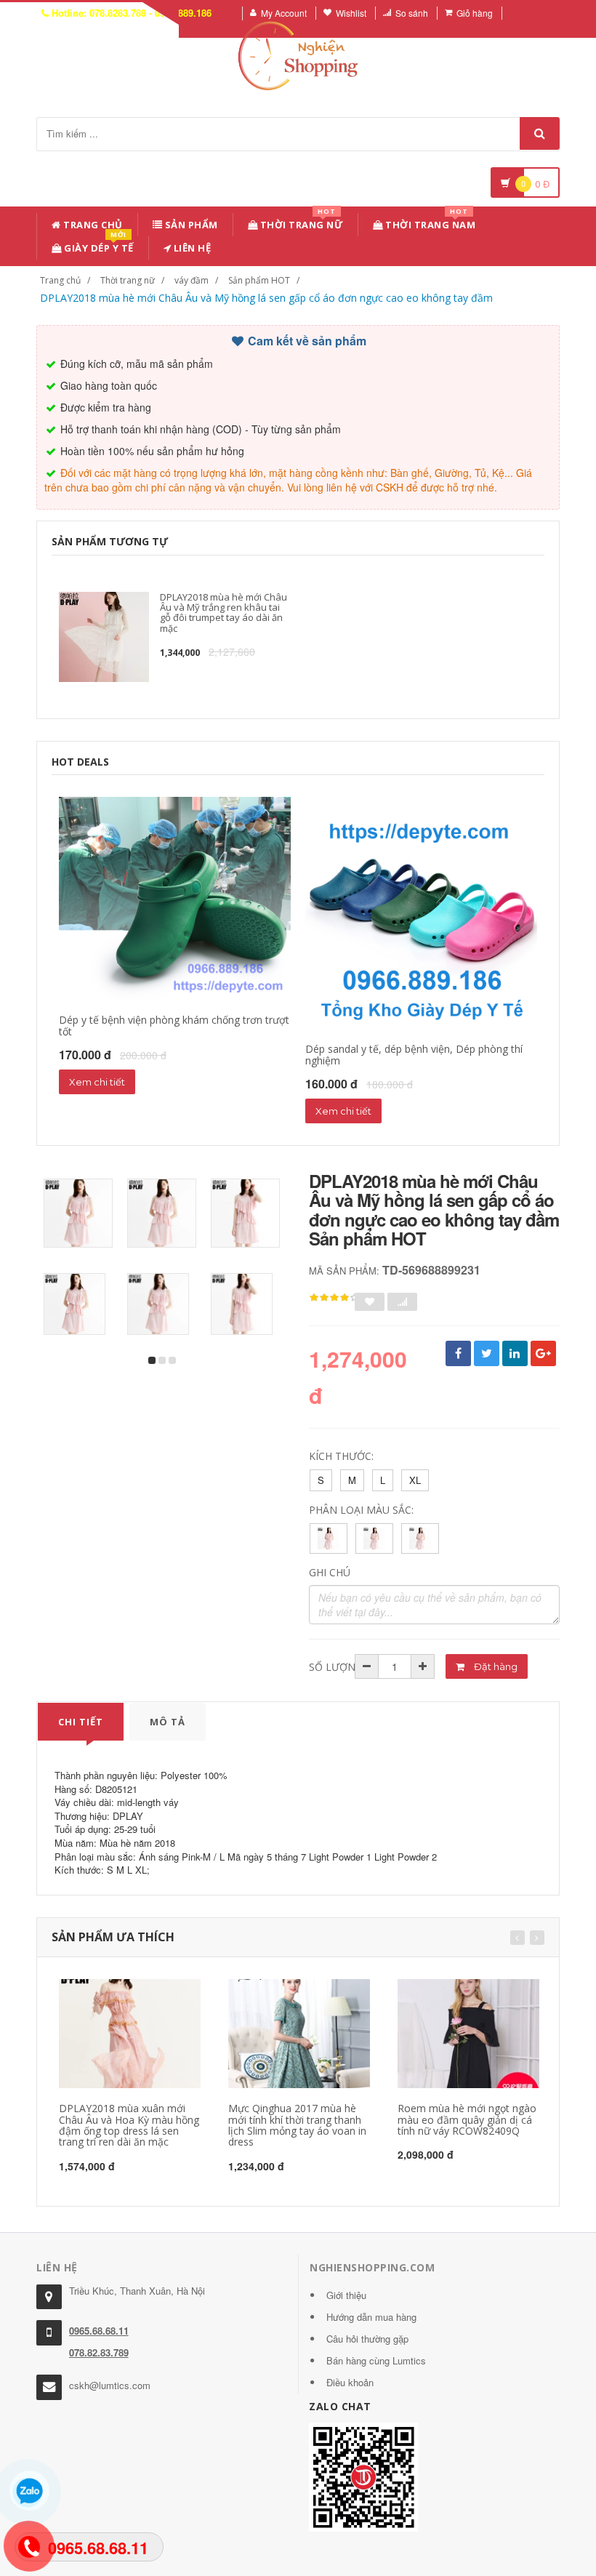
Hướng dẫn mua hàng (371, 2317)
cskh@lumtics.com (110, 2385)
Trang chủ (92, 225)
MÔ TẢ (168, 1722)
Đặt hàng (495, 1666)
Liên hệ (191, 248)
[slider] (334, 1298)
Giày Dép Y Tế (98, 245)
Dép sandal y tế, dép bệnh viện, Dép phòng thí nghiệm (414, 1054)
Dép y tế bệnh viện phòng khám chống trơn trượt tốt (174, 1025)
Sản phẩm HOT (259, 280)
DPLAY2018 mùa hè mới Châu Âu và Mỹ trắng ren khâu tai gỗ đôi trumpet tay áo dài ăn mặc (223, 613)
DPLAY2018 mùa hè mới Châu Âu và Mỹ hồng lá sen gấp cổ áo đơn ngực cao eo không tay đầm (266, 298)
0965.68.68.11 (99, 2331)
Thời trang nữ (128, 280)
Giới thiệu (346, 2295)
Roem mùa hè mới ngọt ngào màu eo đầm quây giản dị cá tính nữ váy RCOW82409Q (467, 2119)
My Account (284, 13)
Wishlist (351, 13)
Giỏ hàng (475, 13)
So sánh (412, 13)
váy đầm (192, 280)
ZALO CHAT (340, 2406)
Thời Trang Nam (430, 222)
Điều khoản (350, 2382)
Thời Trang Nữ (300, 222)
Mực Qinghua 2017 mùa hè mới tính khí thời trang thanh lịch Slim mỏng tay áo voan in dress (297, 2125)
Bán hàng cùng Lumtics (376, 2360)
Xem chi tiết (97, 1082)
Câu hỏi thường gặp (367, 2339)
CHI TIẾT (81, 1722)
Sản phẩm (190, 225)
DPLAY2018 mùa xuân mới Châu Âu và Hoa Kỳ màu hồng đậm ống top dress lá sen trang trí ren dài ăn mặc (129, 2125)
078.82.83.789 (99, 2352)
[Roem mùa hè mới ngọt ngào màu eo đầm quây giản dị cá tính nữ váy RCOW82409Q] (468, 2034)
